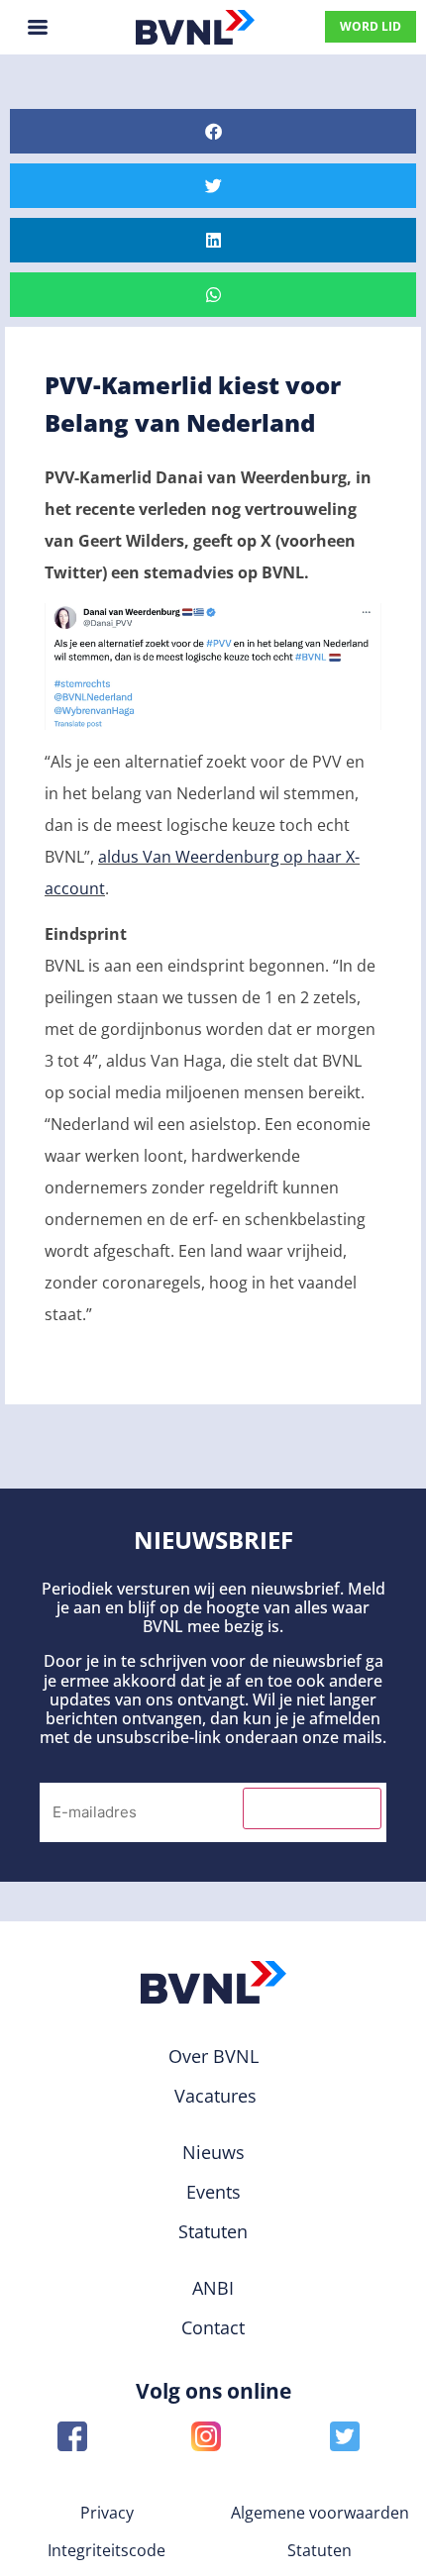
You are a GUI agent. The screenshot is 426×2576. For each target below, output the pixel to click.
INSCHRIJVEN (312, 1808)
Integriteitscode (106, 2550)
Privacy (107, 2513)
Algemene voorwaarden (320, 2513)
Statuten (319, 2550)
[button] (213, 131)
